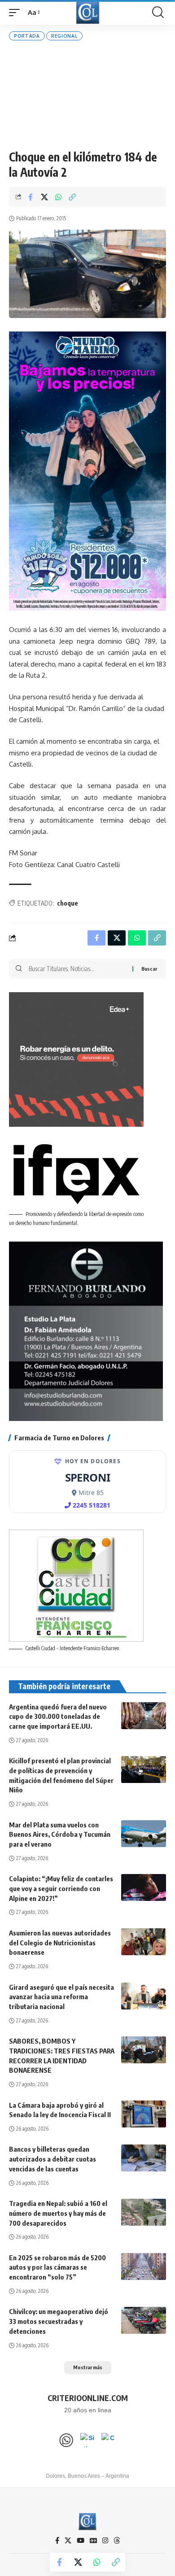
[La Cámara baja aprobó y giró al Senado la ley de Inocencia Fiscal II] (144, 2114)
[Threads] (117, 2541)
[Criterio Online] (88, 12)
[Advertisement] (87, 95)
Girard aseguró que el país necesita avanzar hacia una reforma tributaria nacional (61, 1997)
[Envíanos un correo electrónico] (109, 2440)
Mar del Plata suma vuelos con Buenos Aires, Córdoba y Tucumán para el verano (60, 1835)
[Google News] (93, 2541)
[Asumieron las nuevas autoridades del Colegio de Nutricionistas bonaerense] (144, 1942)
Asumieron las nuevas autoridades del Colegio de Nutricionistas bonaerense (60, 1943)
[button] (17, 13)
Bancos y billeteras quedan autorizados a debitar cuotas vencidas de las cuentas (52, 2159)
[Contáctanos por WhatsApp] (66, 2440)
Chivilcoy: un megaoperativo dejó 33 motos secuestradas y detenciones (59, 2321)
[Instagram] (105, 2541)
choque (68, 903)
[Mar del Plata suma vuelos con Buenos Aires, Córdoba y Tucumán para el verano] (144, 1834)
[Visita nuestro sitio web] (87, 2440)
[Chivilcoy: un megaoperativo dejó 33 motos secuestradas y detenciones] (144, 2320)
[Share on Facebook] (31, 197)
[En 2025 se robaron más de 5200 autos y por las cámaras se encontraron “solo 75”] (144, 2267)
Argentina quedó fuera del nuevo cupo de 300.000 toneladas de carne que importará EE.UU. (58, 1717)
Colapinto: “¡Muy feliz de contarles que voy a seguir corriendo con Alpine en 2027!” (61, 1888)
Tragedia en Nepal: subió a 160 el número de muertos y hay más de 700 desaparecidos (58, 2213)
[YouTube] (81, 2541)
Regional (64, 36)
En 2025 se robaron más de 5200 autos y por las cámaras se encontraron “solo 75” (57, 2267)
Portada (27, 36)
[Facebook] (57, 2541)
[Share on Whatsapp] (58, 197)
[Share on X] (44, 197)
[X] (68, 2541)
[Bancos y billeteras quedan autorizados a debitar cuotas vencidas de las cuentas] (144, 2158)
